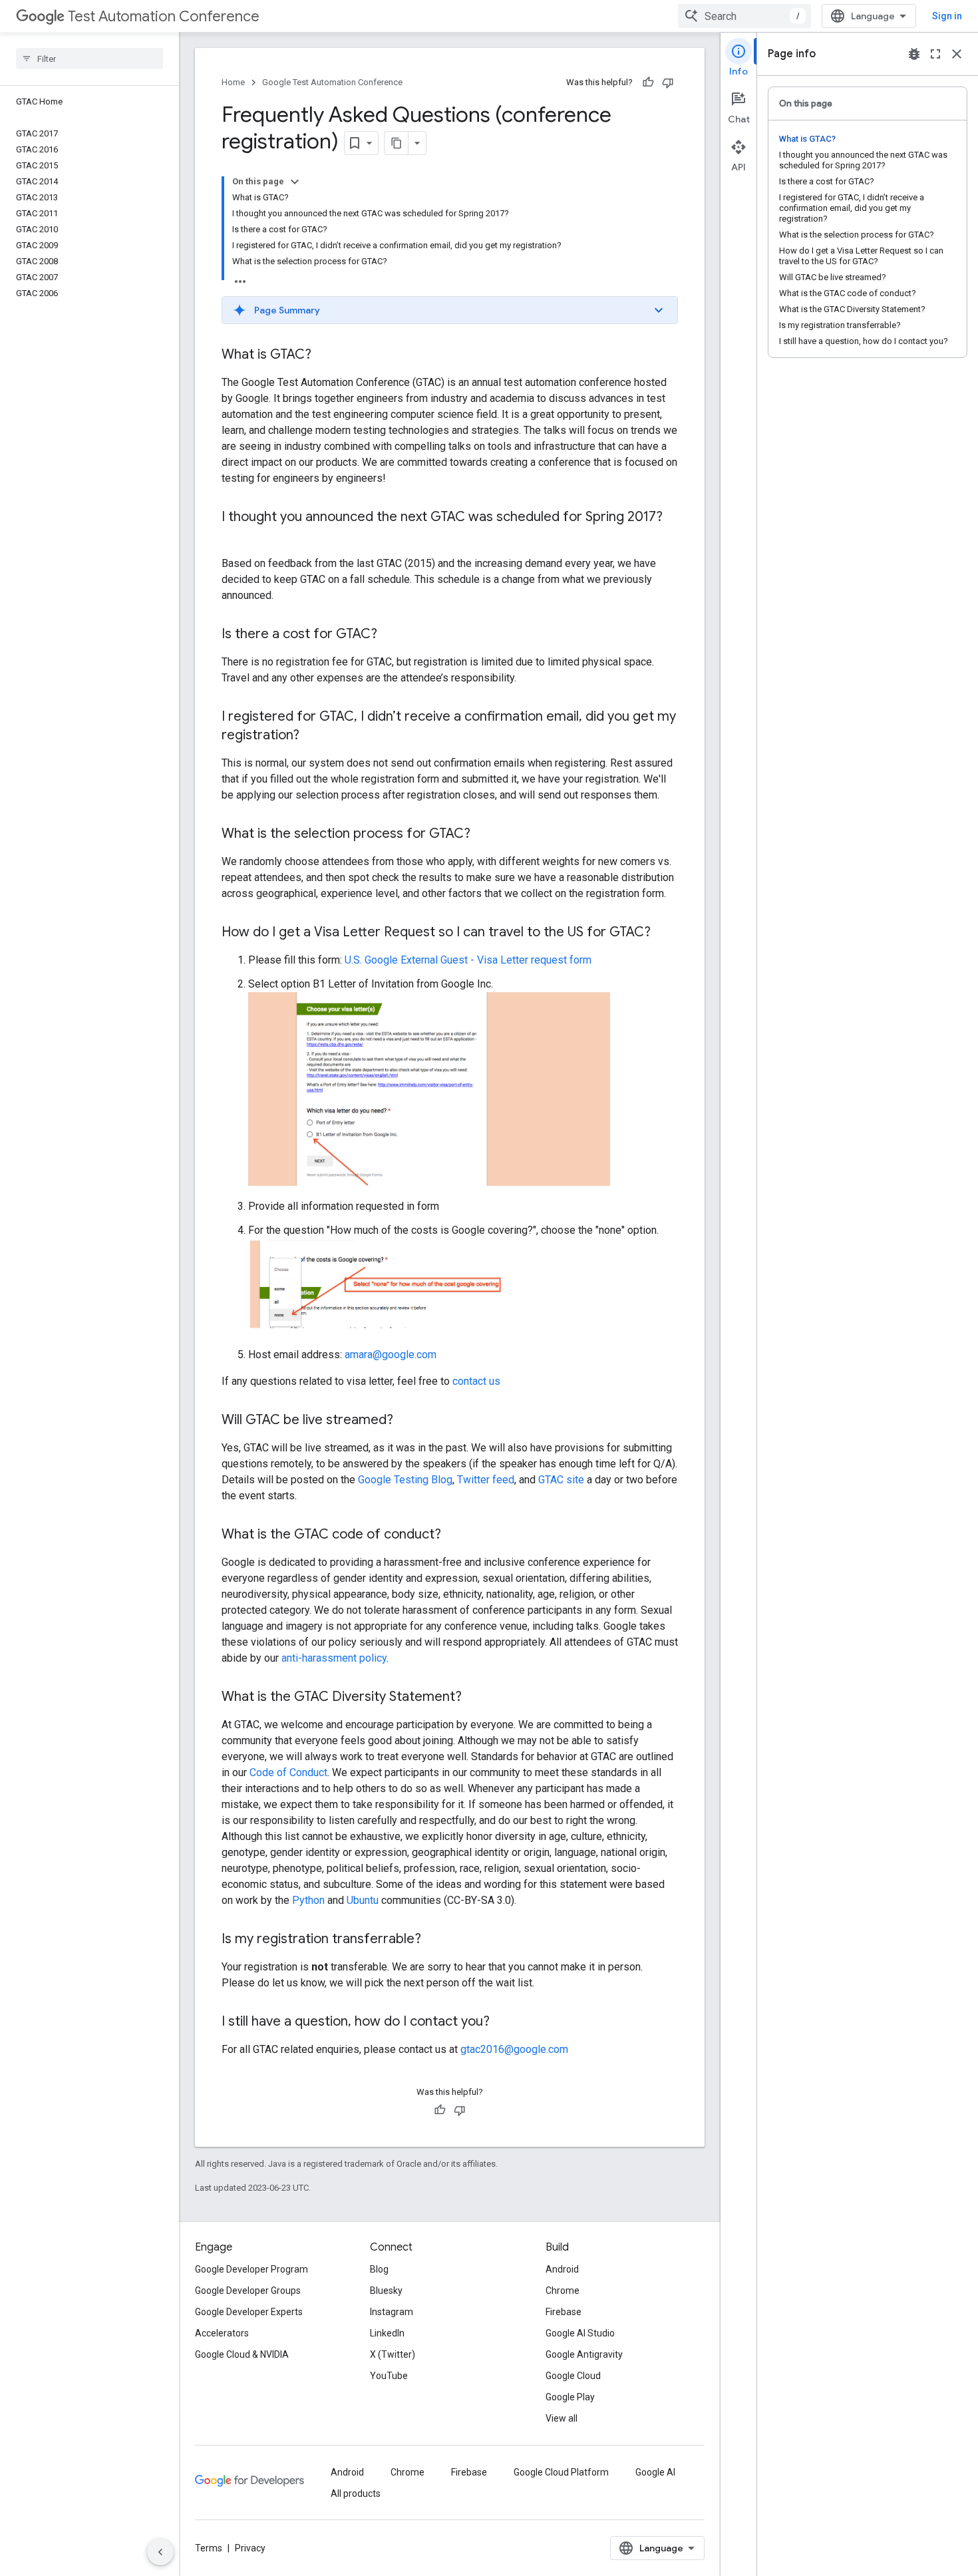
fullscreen (935, 54)
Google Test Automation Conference (332, 82)
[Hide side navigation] (160, 2552)
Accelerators (222, 2333)
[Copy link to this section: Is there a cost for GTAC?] (394, 635)
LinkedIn (387, 2333)
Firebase (564, 2312)
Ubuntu (363, 1900)
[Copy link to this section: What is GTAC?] (325, 355)
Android (562, 2269)
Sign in (947, 16)
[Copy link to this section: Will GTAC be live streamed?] (407, 1421)
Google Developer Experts (249, 2312)
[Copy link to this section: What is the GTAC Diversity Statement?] (475, 1698)
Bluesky (386, 2291)
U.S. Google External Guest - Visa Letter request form (468, 960)
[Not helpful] (668, 83)
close (957, 54)
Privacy (250, 2548)
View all (562, 2418)
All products (356, 2493)
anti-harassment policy (334, 1658)
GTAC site (561, 1480)
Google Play (570, 2397)
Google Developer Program (251, 2269)
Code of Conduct (288, 1772)
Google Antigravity (584, 2354)
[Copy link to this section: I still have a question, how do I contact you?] (503, 2022)
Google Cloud (573, 2376)
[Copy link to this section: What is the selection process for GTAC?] (484, 834)
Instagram (392, 2312)
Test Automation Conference (164, 16)
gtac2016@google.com (514, 2049)
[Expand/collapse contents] (295, 182)
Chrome (563, 2291)
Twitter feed (486, 1480)
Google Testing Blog (405, 1480)
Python (308, 1900)
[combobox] (744, 16)
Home (233, 82)
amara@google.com (391, 1355)
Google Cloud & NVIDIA (242, 2354)
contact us (476, 1381)
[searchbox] (89, 59)
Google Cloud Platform (561, 2472)
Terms (209, 2548)
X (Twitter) (393, 2354)
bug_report (914, 54)
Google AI (655, 2472)
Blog (379, 2269)
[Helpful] (648, 83)
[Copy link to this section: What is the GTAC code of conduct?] (454, 1535)
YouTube (389, 2376)
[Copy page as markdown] (397, 143)
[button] (450, 310)
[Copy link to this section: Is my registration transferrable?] (434, 1940)
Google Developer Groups (248, 2291)
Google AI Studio (580, 2333)
